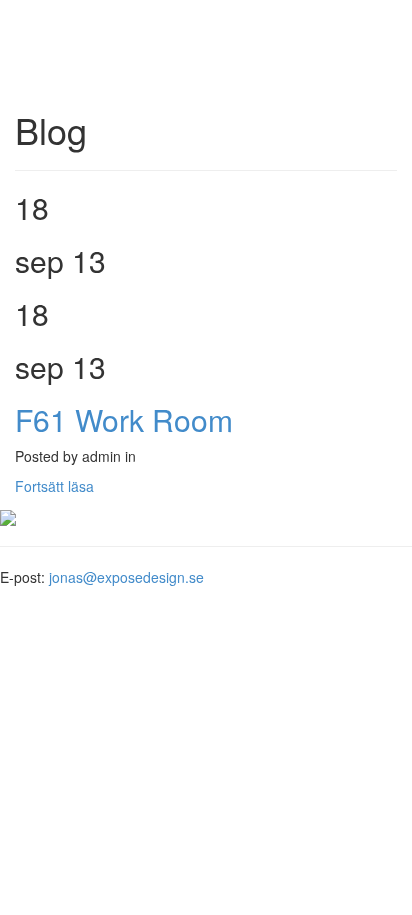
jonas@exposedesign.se (126, 577)
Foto (54, 30)
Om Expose (77, 50)
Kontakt (64, 70)
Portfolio (66, 10)
